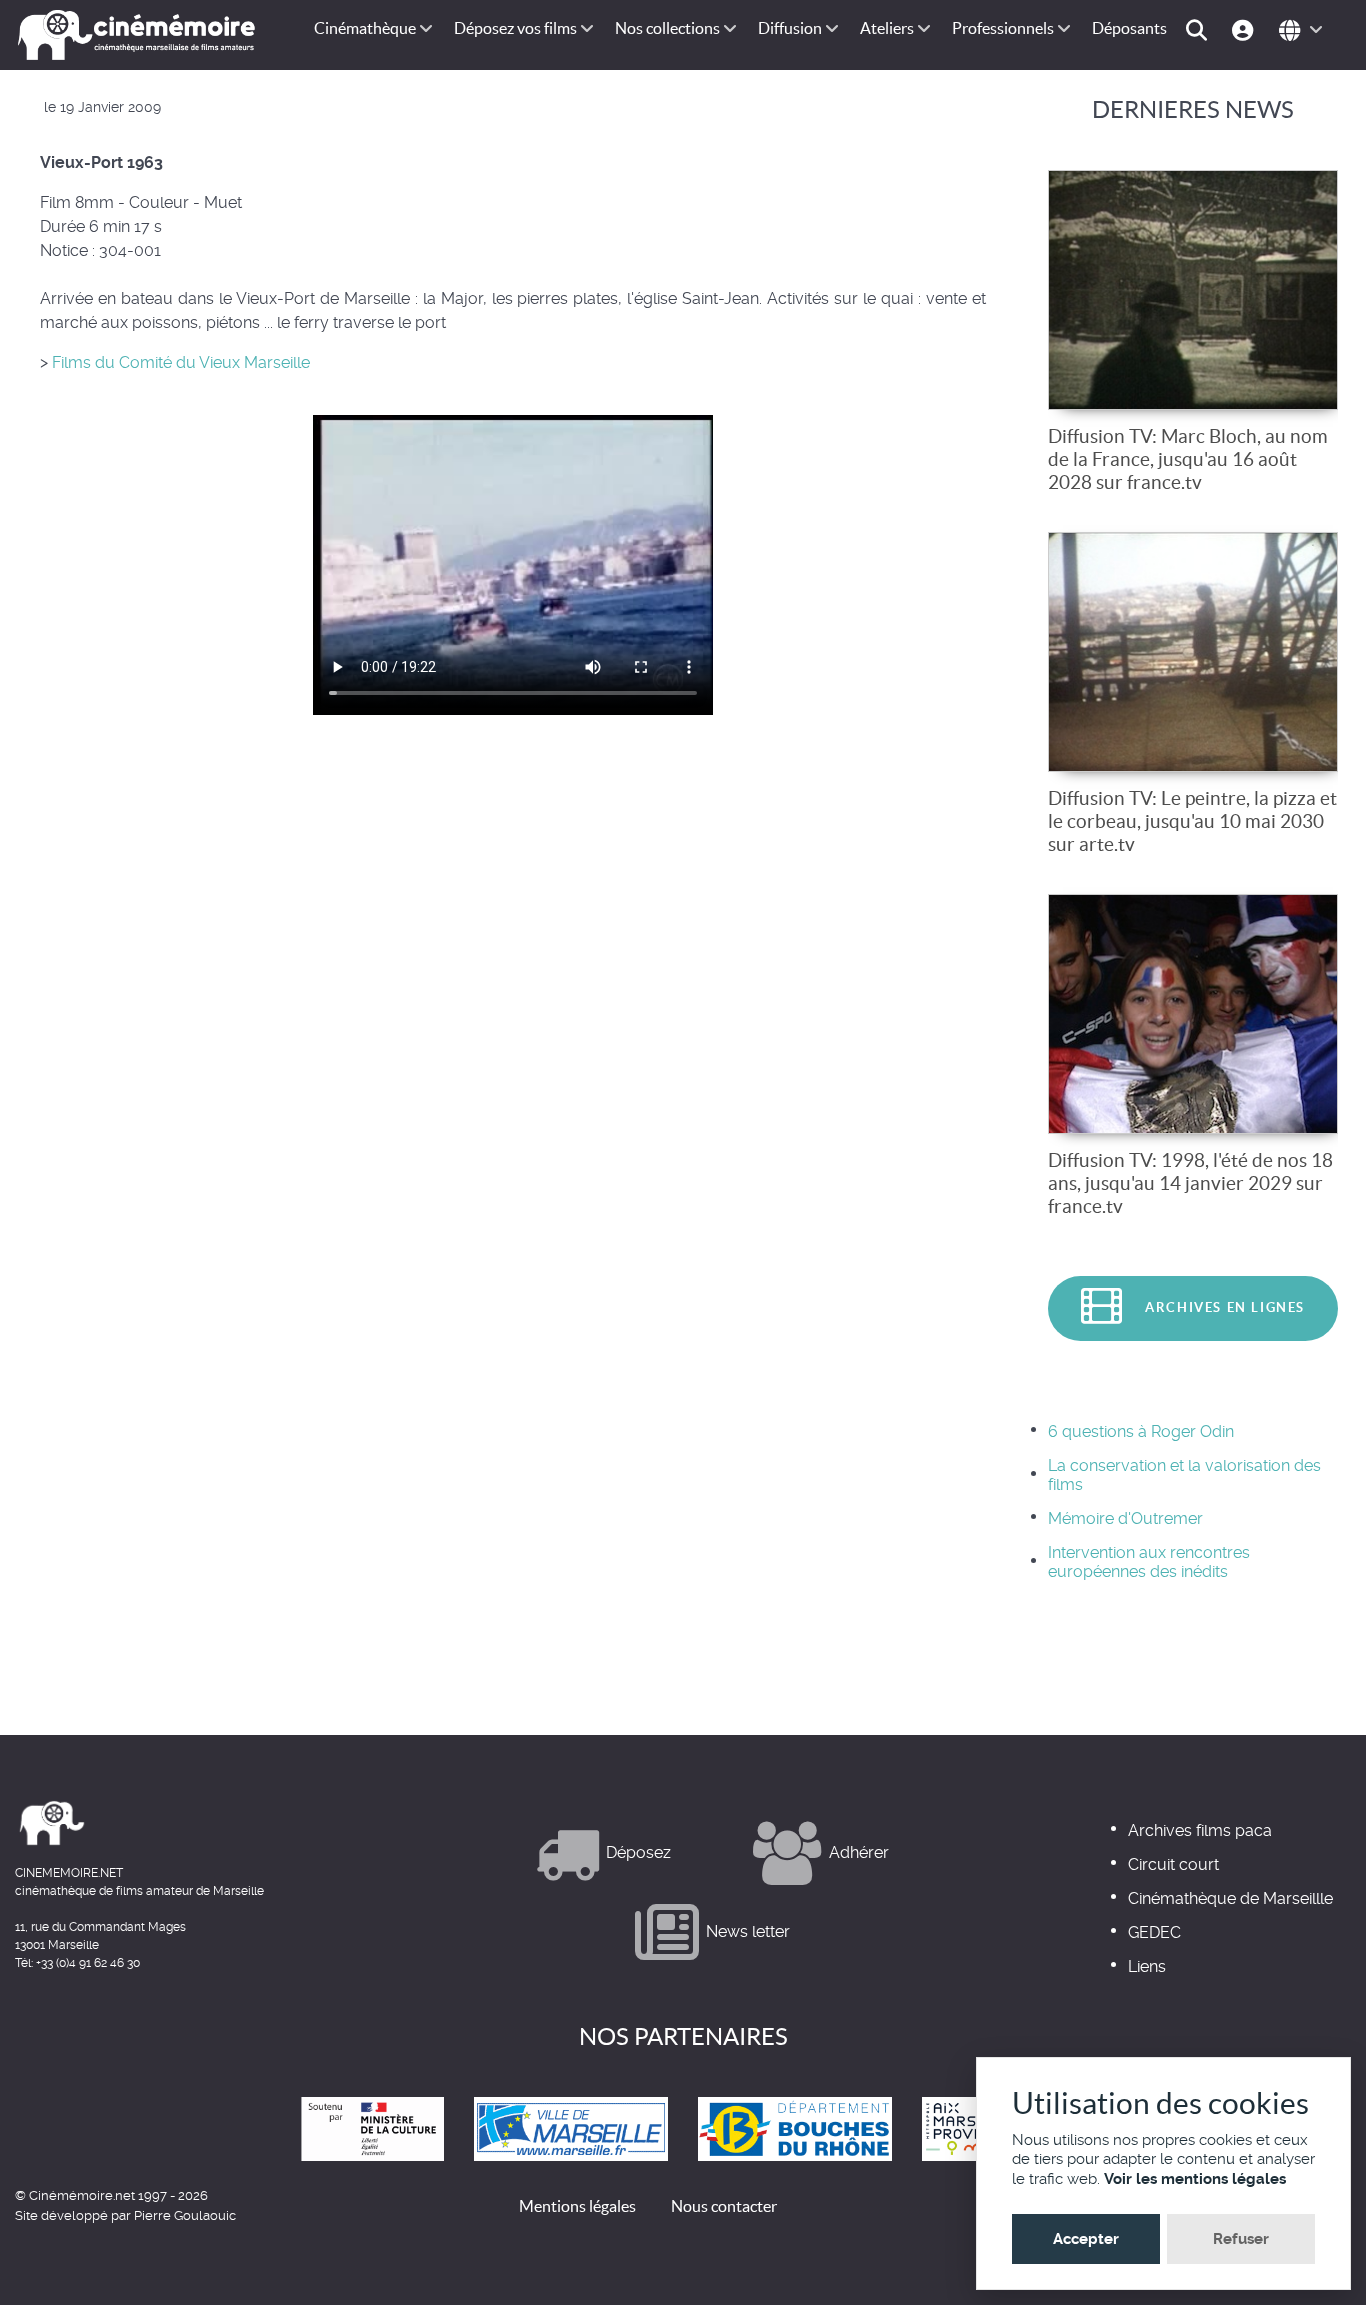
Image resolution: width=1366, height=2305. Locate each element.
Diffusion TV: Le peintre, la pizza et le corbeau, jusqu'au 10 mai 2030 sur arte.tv (1192, 821)
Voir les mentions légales (1195, 2179)
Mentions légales (577, 2206)
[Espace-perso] (1245, 28)
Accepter (1086, 2239)
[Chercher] (1199, 28)
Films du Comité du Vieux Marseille (179, 362)
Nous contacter (724, 2206)
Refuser (1241, 2239)
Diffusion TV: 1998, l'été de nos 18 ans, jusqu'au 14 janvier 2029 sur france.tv (1190, 1183)
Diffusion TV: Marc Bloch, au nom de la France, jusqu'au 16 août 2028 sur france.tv (1188, 459)
